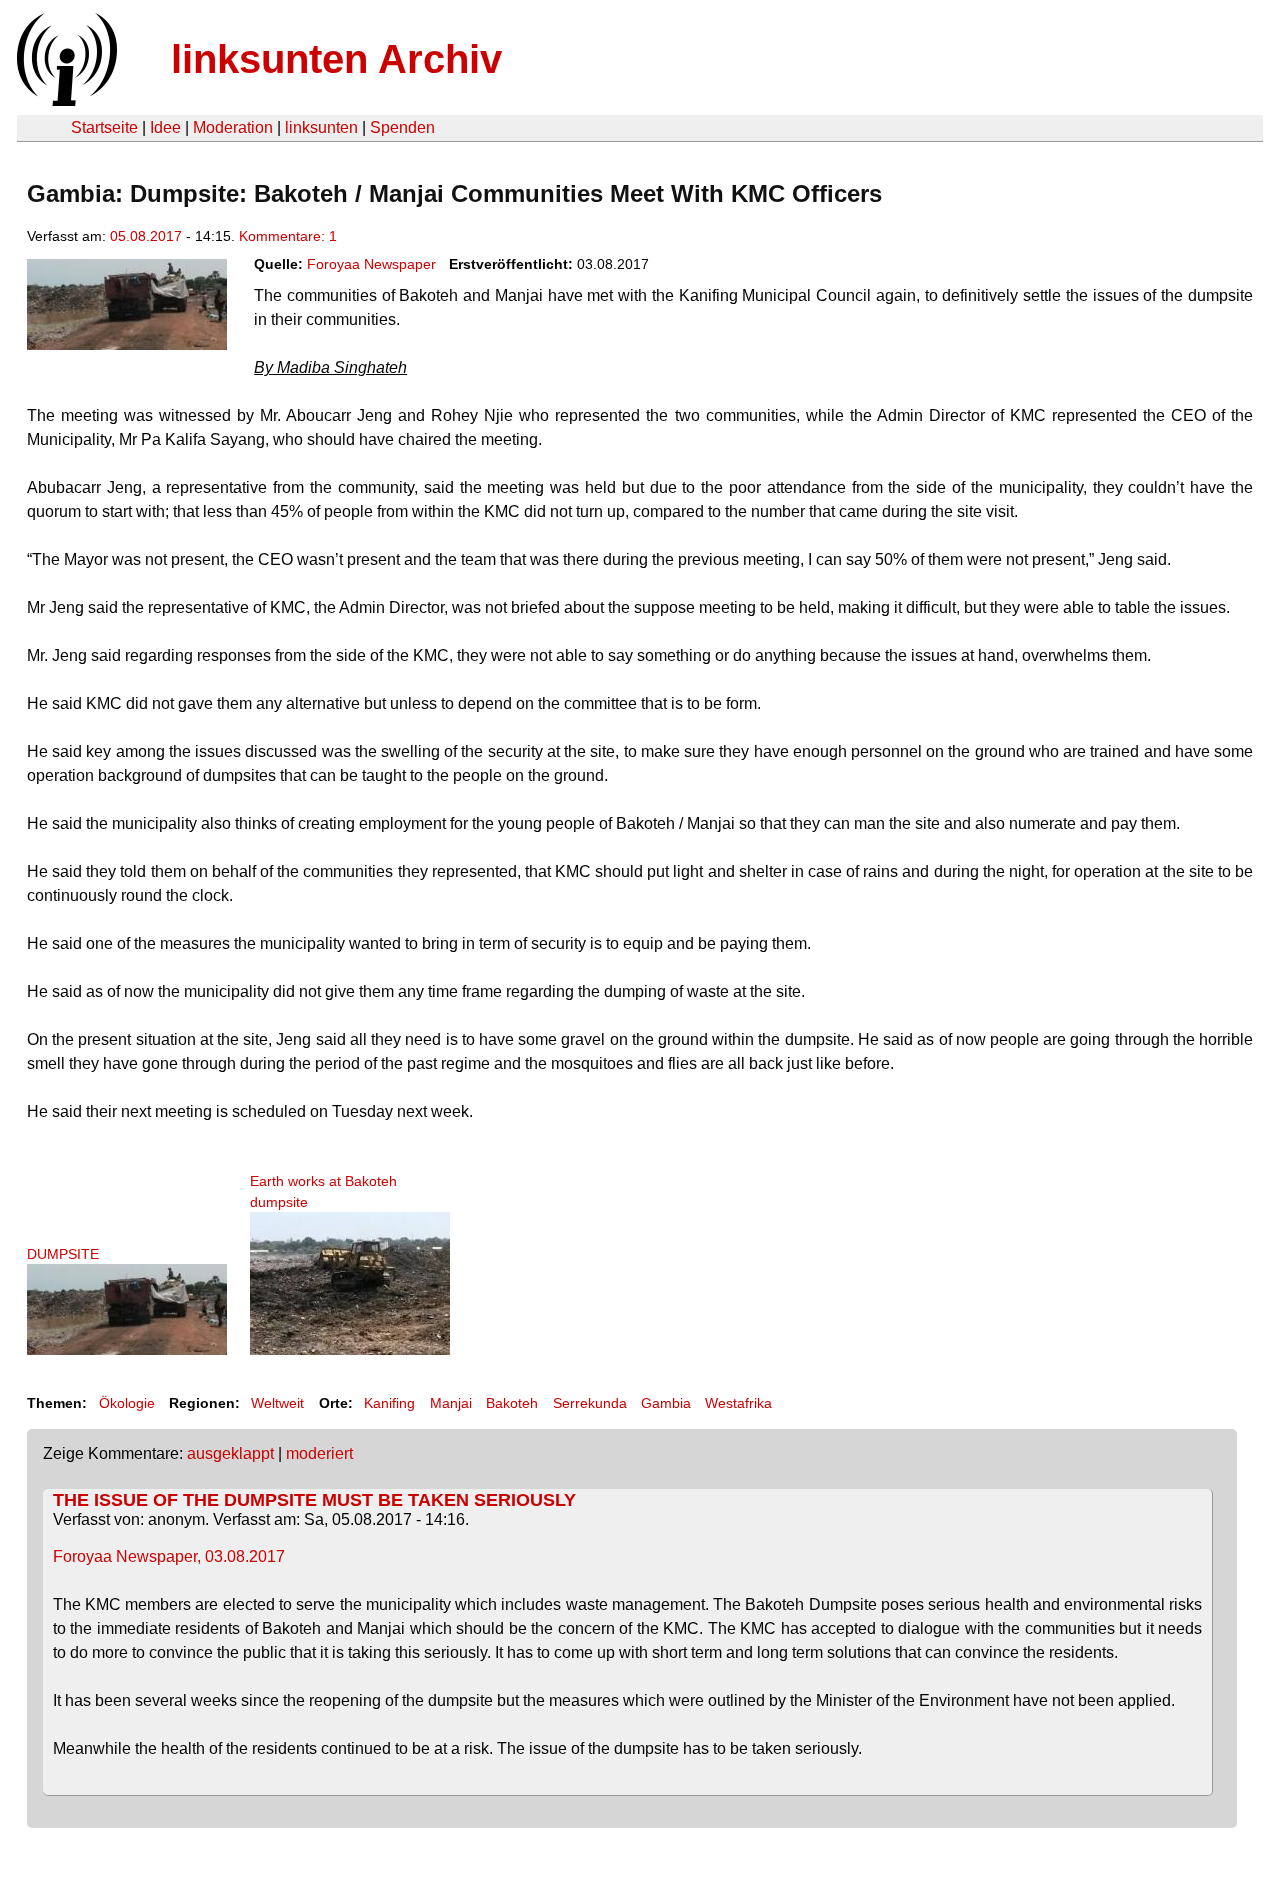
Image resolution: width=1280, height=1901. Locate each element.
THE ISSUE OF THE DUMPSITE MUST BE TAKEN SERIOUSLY (314, 1500)
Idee (165, 127)
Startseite (104, 127)
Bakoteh (512, 1403)
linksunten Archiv (336, 59)
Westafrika (738, 1403)
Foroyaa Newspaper (371, 264)
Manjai (451, 1403)
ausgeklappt (230, 1453)
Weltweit (277, 1403)
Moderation (233, 127)
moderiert (319, 1453)
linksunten (321, 127)
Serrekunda (590, 1403)
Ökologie (127, 1403)
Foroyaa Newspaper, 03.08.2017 (169, 1556)
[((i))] (65, 100)
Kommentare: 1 (288, 236)
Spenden (402, 127)
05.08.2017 (146, 236)
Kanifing (389, 1403)
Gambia (666, 1403)
